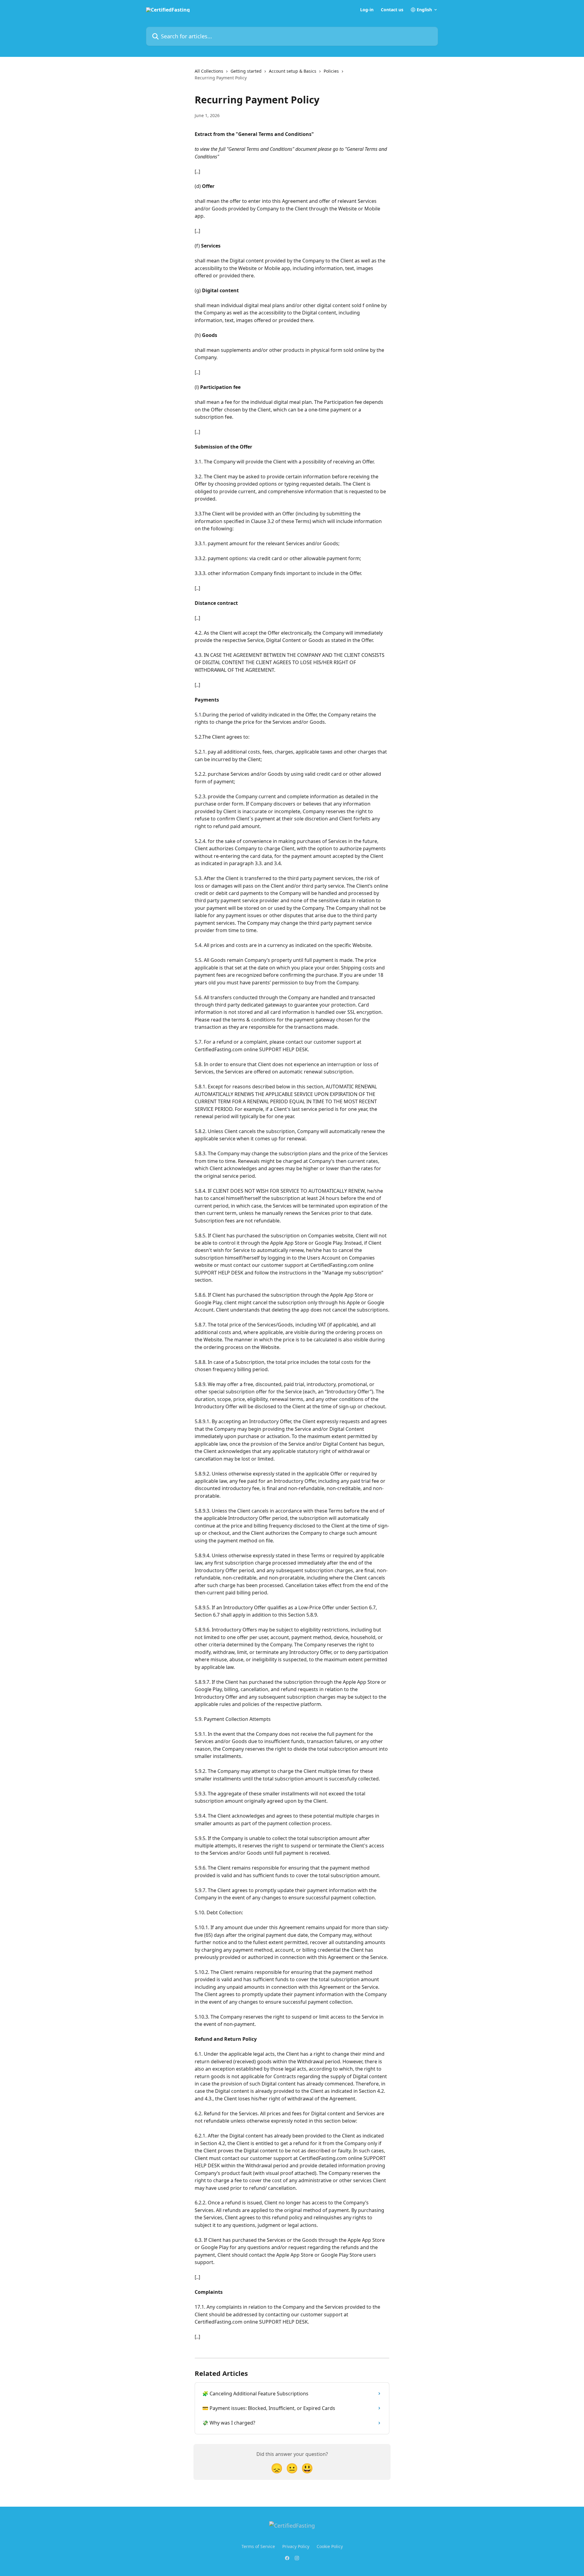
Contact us (392, 10)
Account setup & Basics (293, 71)
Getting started (246, 71)
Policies (331, 71)
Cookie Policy (330, 2546)
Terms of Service (258, 2546)
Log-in (367, 10)
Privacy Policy (296, 2546)
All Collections (209, 71)
